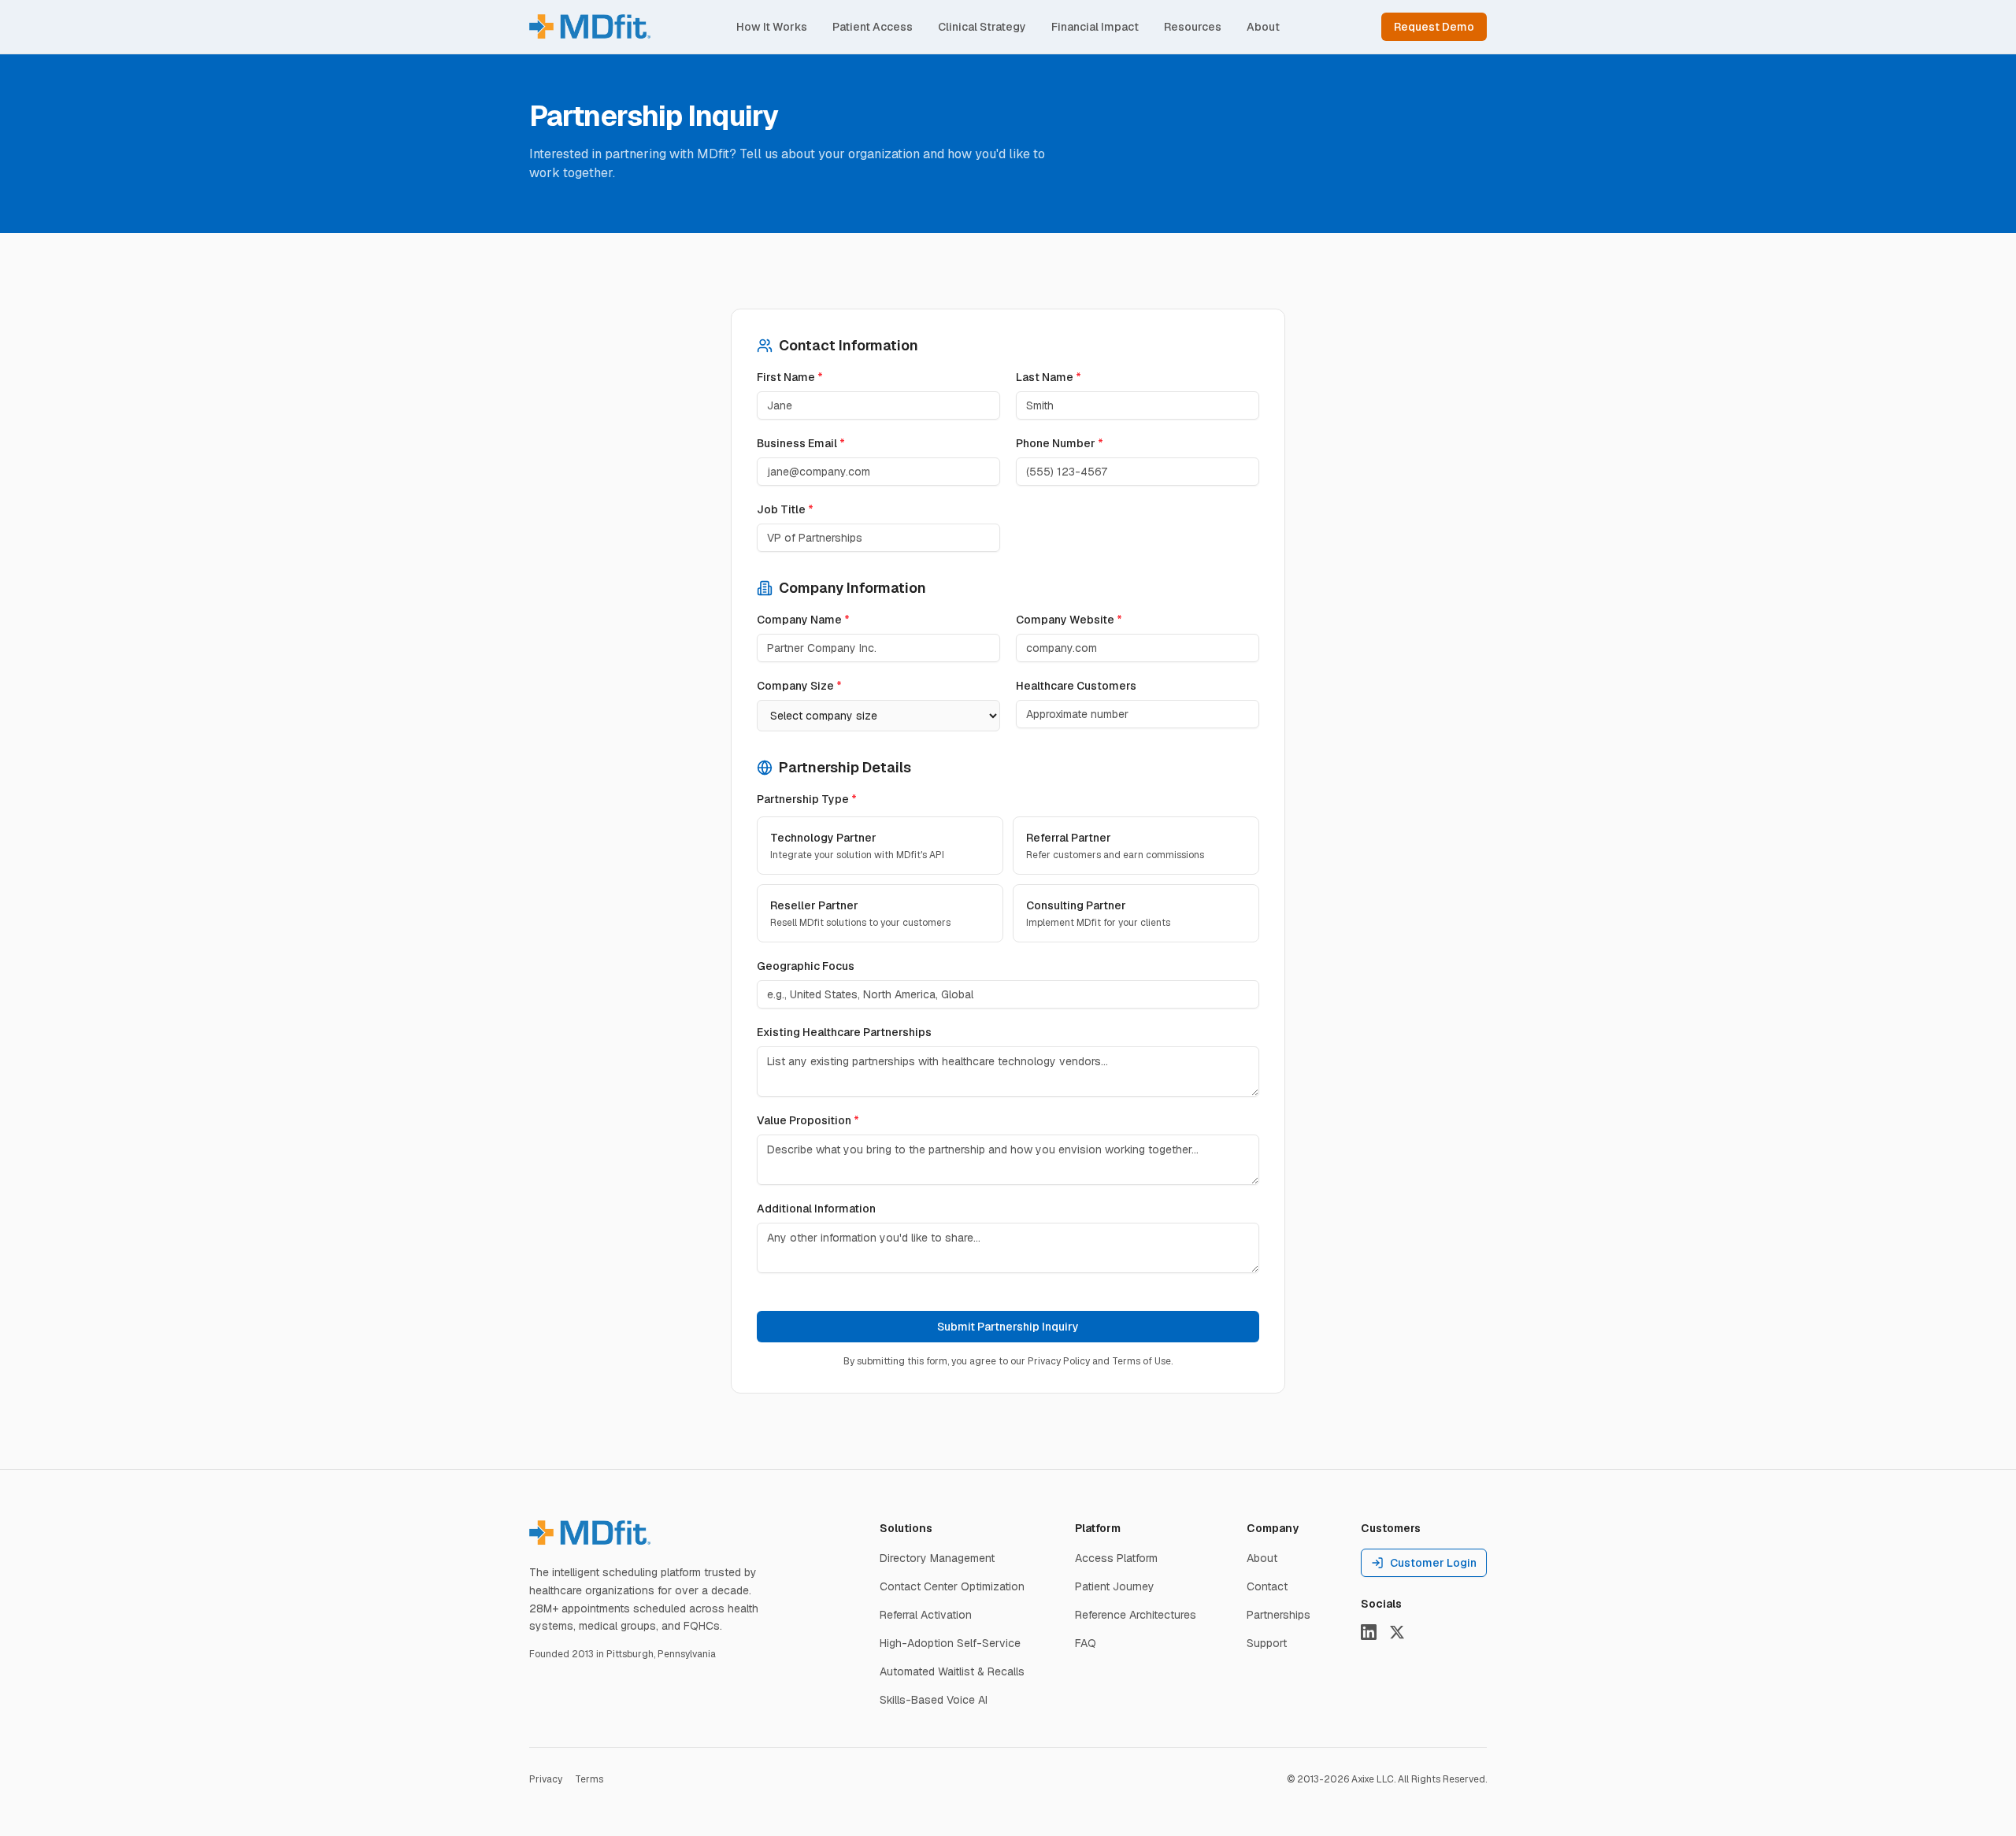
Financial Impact (1095, 27)
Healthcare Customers (1076, 686)
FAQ (1086, 1643)
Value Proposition (808, 1120)
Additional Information (816, 1209)
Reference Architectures (1136, 1615)
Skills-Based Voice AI (934, 1700)
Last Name (1049, 377)
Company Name (803, 620)
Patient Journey (1115, 1586)
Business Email (801, 443)
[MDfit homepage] (590, 1533)
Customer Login (1433, 1563)
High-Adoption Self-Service (950, 1643)
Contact (1267, 1586)
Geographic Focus (806, 966)
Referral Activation (926, 1615)
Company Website (1069, 620)
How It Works (772, 27)
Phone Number (1060, 443)
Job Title (785, 509)
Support (1267, 1643)
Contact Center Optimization (952, 1586)
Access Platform (1116, 1558)
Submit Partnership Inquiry (1008, 1327)
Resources (1193, 27)
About (1263, 27)
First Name (790, 377)
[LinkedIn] (1369, 1632)
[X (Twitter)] (1397, 1632)
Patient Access (873, 27)
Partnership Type (807, 799)
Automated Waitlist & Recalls (952, 1671)
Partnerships (1279, 1615)
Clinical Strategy (982, 27)
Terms (589, 1779)
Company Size (799, 686)
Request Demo (1434, 27)
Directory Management (937, 1558)
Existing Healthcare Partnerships (844, 1032)
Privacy (546, 1779)
